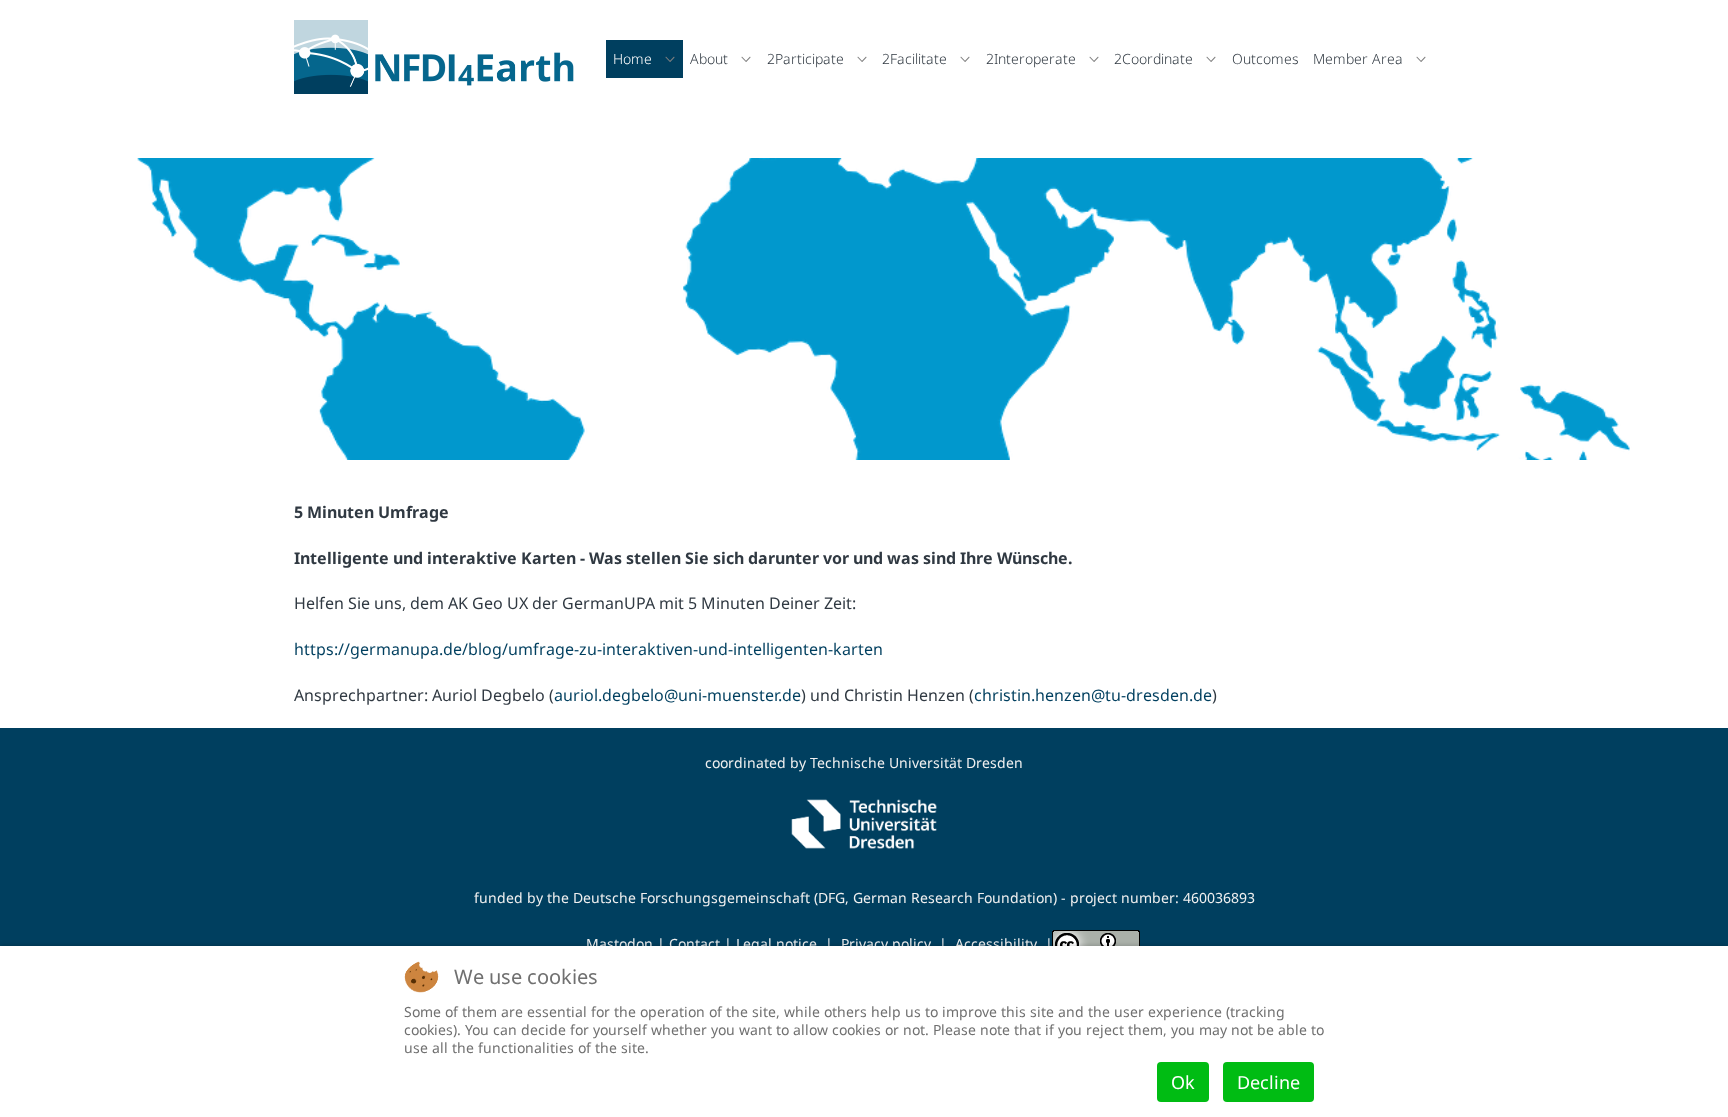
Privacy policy (886, 943)
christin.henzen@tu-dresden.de (1093, 695)
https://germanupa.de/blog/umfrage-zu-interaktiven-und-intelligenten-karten (588, 649)
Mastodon (619, 943)
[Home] (439, 57)
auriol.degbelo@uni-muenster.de (677, 695)
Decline (1268, 1082)
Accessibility (996, 943)
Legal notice (776, 943)
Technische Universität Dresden (916, 762)
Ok (1183, 1082)
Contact (694, 943)
